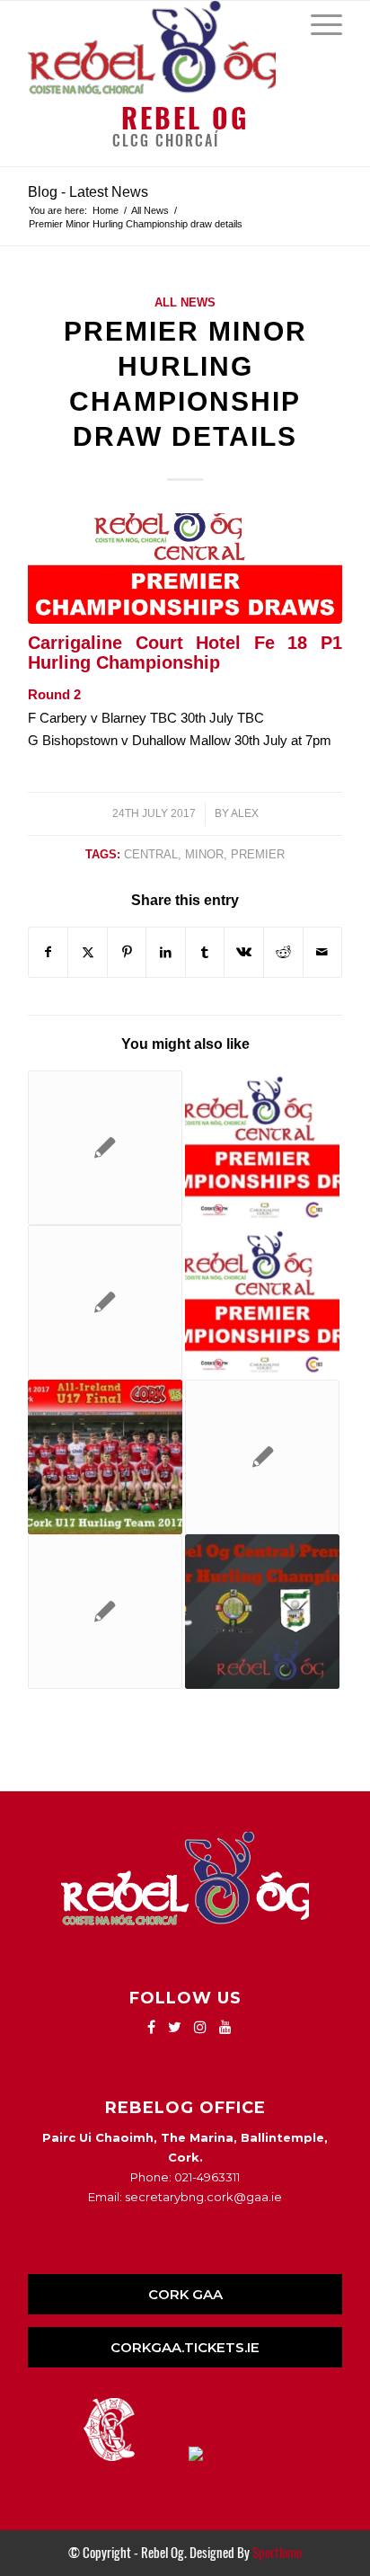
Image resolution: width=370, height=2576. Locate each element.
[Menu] (317, 23)
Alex (245, 813)
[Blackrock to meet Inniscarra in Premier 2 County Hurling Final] (105, 1612)
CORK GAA (185, 2294)
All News (185, 302)
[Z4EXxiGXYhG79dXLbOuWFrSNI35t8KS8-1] (185, 568)
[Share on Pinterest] (127, 952)
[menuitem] (317, 23)
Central (151, 854)
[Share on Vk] (244, 952)
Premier (258, 854)
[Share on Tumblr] (205, 952)
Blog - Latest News (88, 192)
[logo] (154, 48)
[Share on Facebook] (48, 952)
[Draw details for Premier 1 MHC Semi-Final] (105, 1302)
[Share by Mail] (323, 952)
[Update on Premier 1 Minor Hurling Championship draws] (262, 1612)
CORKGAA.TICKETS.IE (185, 2347)
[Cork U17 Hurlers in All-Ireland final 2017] (105, 1457)
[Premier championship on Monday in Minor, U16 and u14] (105, 1148)
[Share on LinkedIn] (166, 952)
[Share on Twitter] (88, 952)
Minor (204, 854)
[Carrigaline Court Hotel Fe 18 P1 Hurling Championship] (262, 1302)
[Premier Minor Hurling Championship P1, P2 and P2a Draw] (262, 1148)
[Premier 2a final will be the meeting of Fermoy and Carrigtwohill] (262, 1457)
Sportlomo (277, 2553)
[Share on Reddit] (283, 952)
